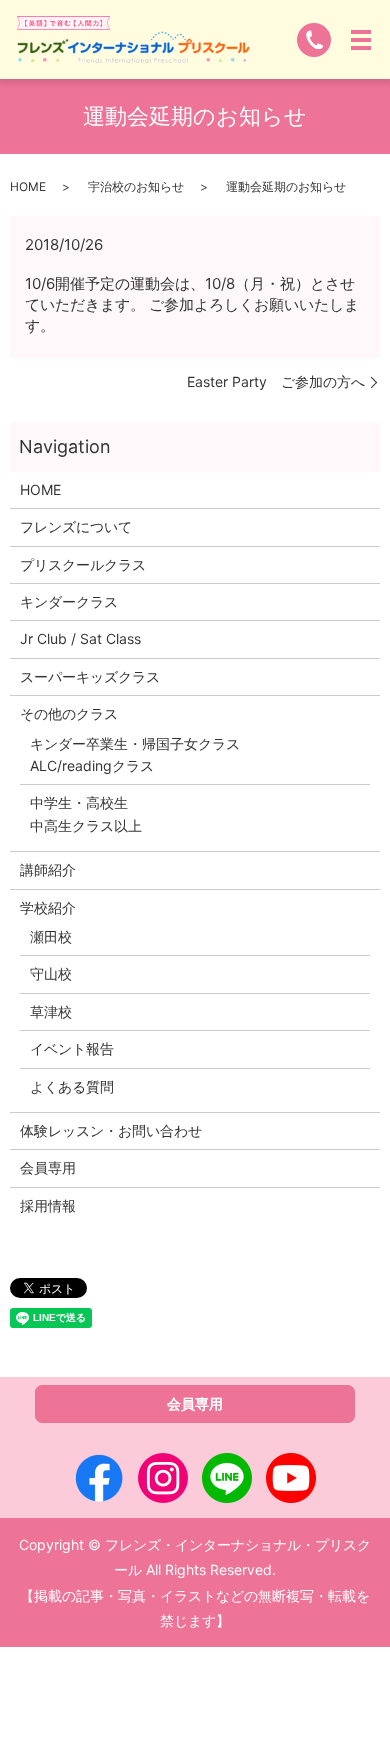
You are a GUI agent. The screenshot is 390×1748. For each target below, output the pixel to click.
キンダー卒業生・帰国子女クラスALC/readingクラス (135, 754)
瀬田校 (51, 936)
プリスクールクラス (83, 564)
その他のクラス (69, 713)
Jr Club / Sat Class (80, 638)
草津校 (51, 1011)
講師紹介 (48, 869)
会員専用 (48, 1167)
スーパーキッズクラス (90, 676)
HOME (28, 186)
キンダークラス (69, 601)
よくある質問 (72, 1086)
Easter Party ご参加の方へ (276, 381)
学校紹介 (48, 907)
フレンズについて (76, 526)
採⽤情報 (48, 1205)
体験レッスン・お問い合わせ (111, 1130)
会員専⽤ (195, 1403)
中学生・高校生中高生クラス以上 (86, 813)
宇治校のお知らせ (136, 186)
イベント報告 (72, 1048)
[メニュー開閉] (361, 40)
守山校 (51, 973)
